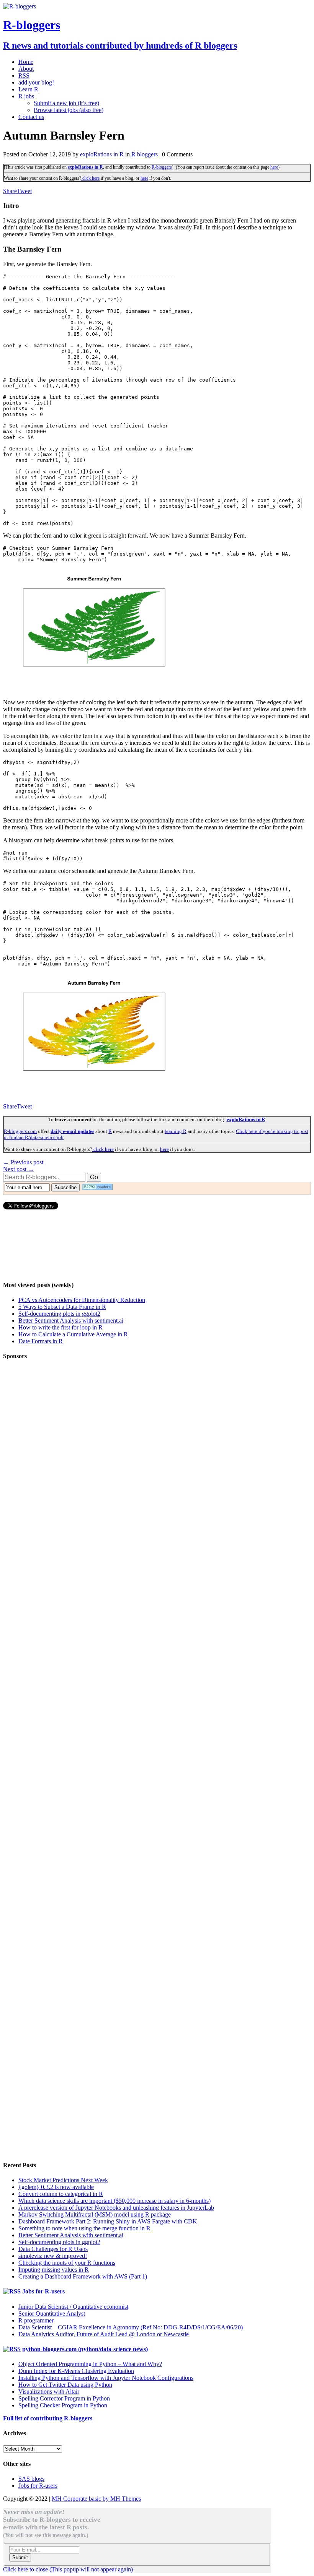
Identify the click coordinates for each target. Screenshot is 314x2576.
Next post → (19, 1169)
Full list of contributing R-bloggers (48, 2418)
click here (90, 178)
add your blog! (36, 82)
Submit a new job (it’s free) (66, 103)
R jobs (26, 96)
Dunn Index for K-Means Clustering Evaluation (76, 2371)
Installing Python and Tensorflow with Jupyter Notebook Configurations (106, 2378)
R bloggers (145, 154)
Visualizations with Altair (49, 2392)
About (26, 69)
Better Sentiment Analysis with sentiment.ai (71, 1321)
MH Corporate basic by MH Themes (96, 2499)
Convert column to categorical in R (61, 2194)
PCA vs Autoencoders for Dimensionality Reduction (82, 1300)
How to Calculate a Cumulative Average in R (73, 1334)
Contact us (31, 117)
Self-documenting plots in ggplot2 (59, 1314)
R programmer (36, 2320)
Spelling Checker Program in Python (63, 2405)
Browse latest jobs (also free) (69, 110)
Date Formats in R (41, 1341)
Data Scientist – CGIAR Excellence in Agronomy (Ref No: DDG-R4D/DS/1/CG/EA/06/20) (131, 2327)
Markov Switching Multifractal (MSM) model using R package (95, 2214)
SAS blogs (31, 2479)
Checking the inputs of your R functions (67, 2263)
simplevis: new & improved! (53, 2256)
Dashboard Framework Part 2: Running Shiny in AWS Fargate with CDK (108, 2221)
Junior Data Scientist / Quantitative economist (73, 2307)
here (274, 167)
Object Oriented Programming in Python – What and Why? (90, 2364)
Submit (20, 2557)
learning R (176, 1131)
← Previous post (23, 1162)
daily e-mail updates (72, 1131)
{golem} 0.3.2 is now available (56, 2187)
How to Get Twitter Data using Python (65, 2385)
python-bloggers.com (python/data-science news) (85, 2349)
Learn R (28, 89)
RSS (24, 76)
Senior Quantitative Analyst (52, 2314)
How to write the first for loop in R (61, 1327)
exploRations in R (102, 154)
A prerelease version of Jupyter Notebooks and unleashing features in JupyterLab (116, 2208)
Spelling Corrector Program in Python (64, 2398)
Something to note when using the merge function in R (84, 2228)
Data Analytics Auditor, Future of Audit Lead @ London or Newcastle (104, 2334)
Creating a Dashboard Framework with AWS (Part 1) (83, 2276)
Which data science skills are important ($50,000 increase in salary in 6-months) (114, 2201)
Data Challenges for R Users (53, 2249)
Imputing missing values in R (54, 2270)
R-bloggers (162, 167)
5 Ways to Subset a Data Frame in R (62, 1307)
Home (26, 62)
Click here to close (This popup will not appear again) (68, 2569)
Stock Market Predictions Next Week (63, 2180)
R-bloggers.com (20, 1131)
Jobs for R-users (43, 2291)
